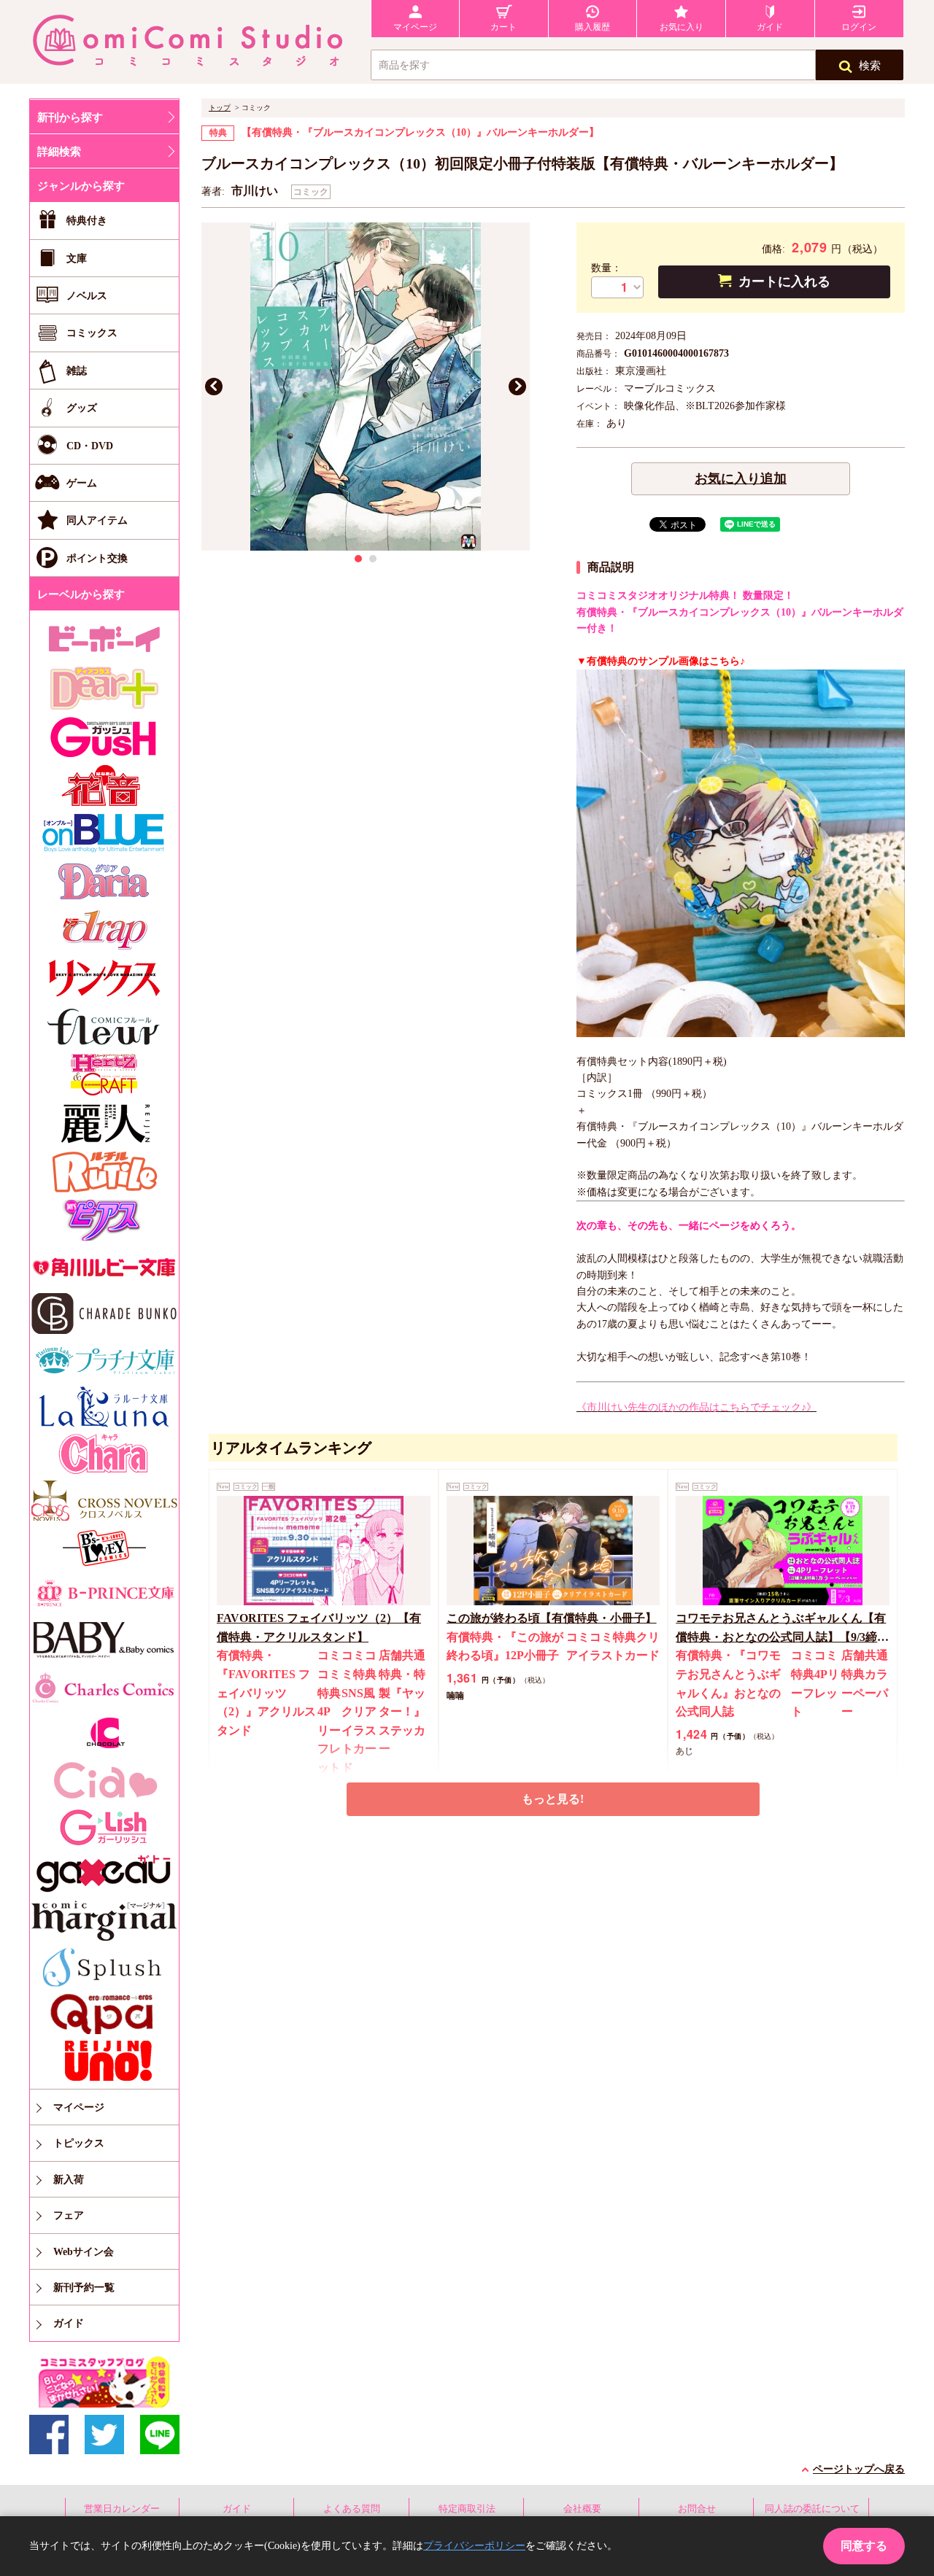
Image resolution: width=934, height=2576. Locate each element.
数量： (606, 268)
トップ (220, 108)
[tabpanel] (366, 387)
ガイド (237, 2509)
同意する (864, 2546)
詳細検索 (59, 152)
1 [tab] (358, 559)
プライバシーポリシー (474, 2546)
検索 (870, 66)
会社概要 (582, 2509)
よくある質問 (352, 2509)
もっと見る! (553, 1799)
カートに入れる (784, 282)
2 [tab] (373, 559)
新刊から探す (70, 117)
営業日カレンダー (122, 2509)
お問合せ (697, 2509)
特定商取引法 (467, 2509)
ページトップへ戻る (859, 2469)
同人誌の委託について (812, 2509)
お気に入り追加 (741, 478)
